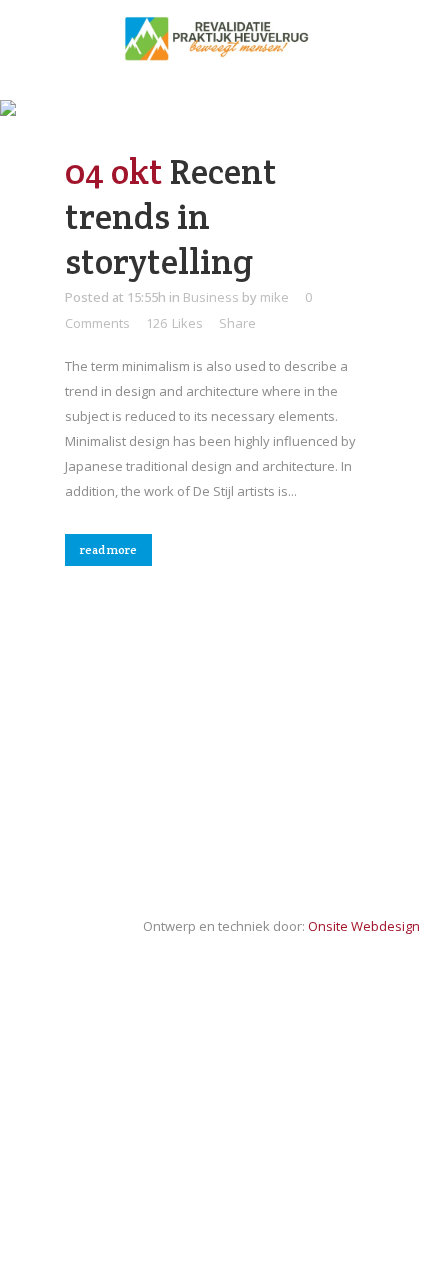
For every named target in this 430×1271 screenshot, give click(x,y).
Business (211, 297)
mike (274, 297)
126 (174, 323)
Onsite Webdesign (364, 926)
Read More (108, 549)
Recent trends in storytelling (171, 216)
